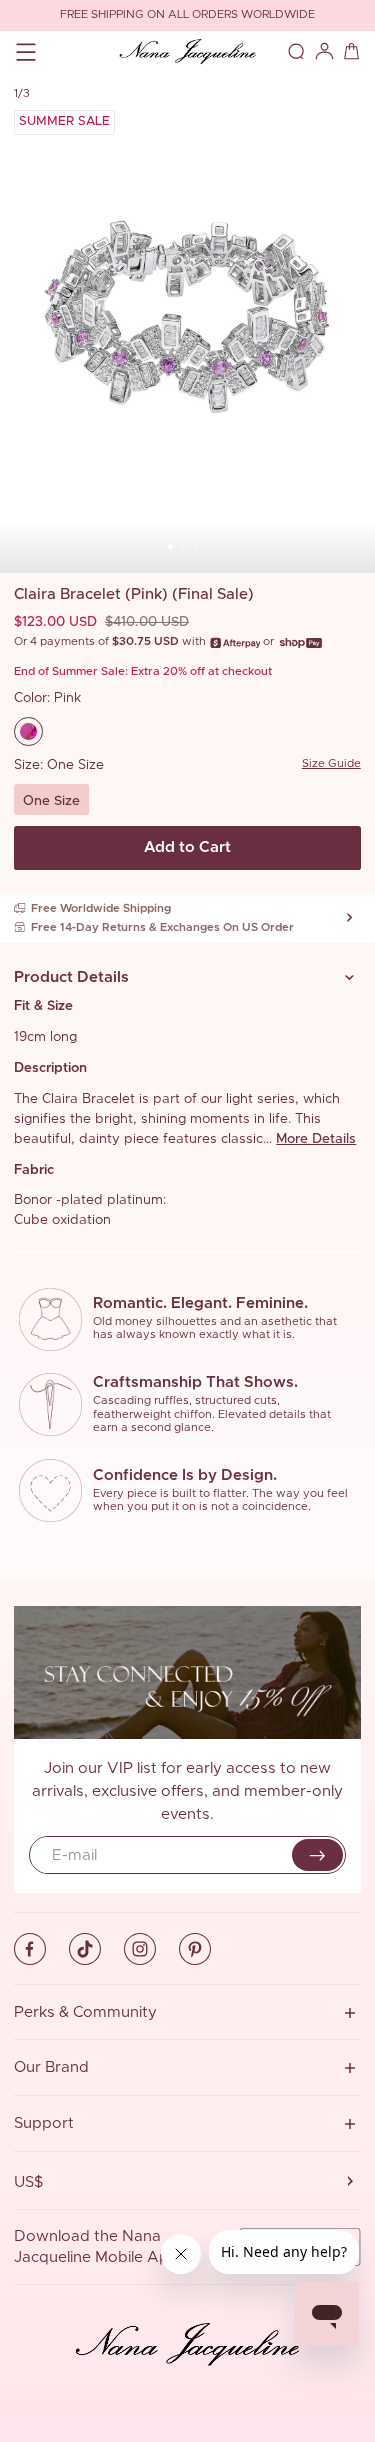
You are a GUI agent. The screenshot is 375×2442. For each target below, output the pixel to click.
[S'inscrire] (317, 1855)
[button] (187, 978)
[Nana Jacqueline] (187, 52)
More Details (316, 1139)
